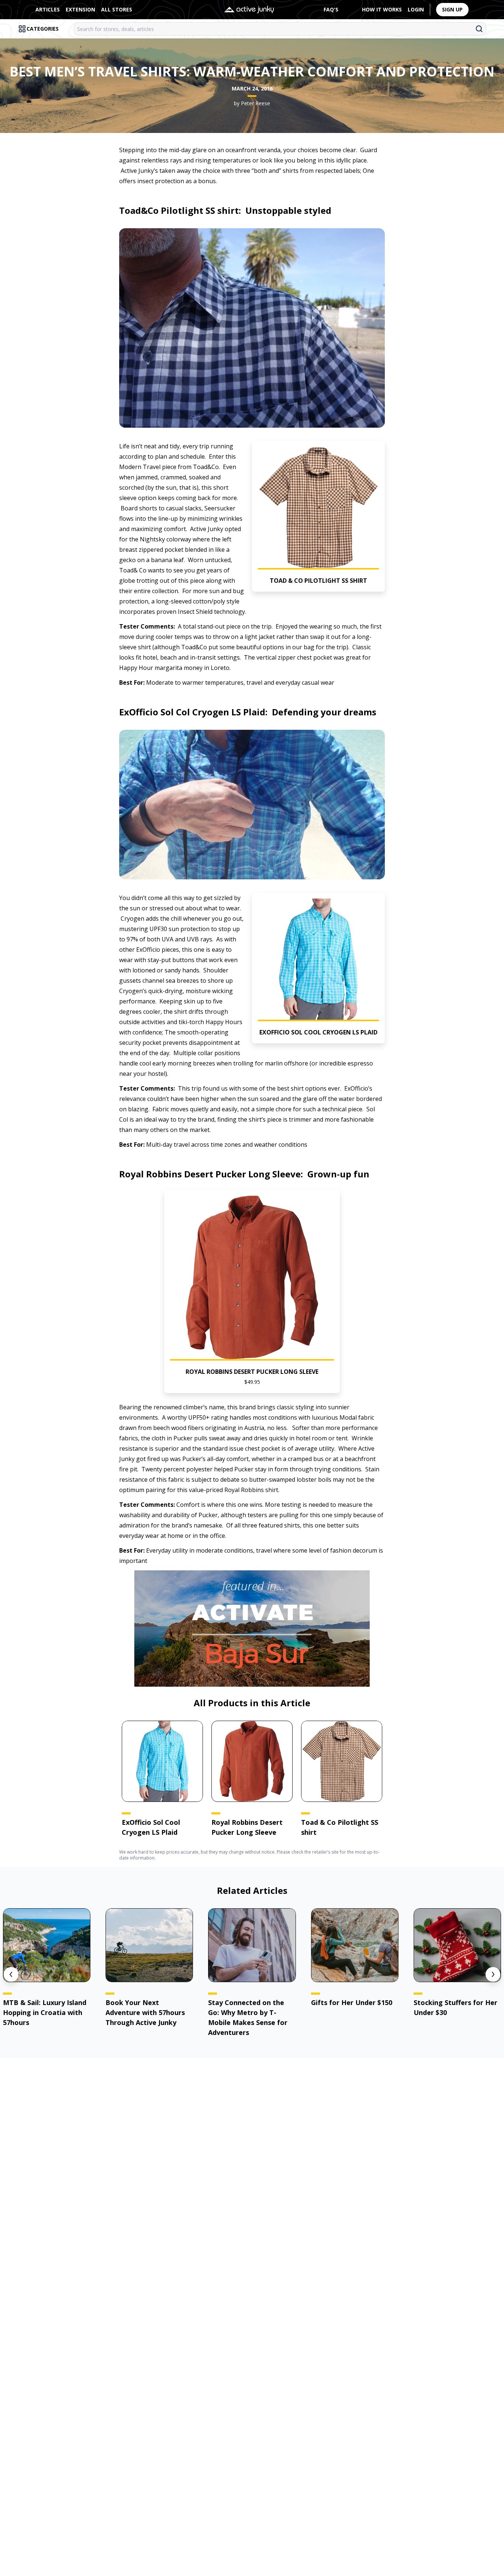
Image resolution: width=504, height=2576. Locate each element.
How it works (382, 9)
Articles (48, 9)
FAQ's (331, 9)
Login (416, 9)
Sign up (452, 9)
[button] (318, 516)
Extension (80, 9)
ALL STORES (117, 9)
